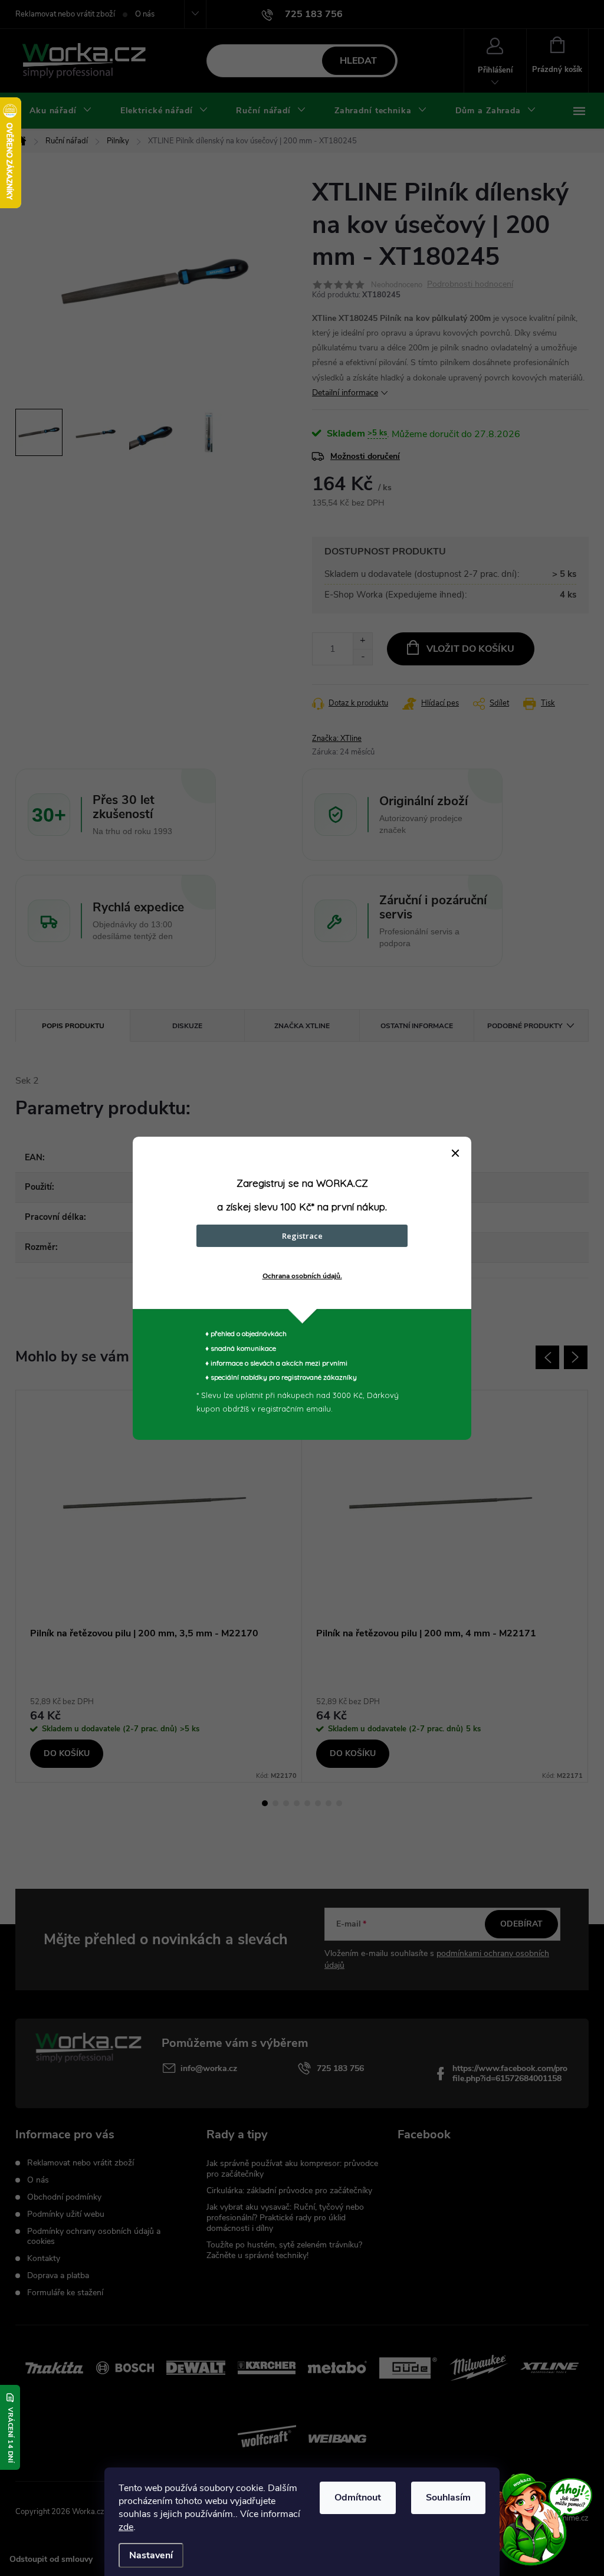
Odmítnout (358, 2498)
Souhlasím (448, 2498)
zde (126, 2527)
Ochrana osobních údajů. (302, 1276)
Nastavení (151, 2555)
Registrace (302, 1236)
